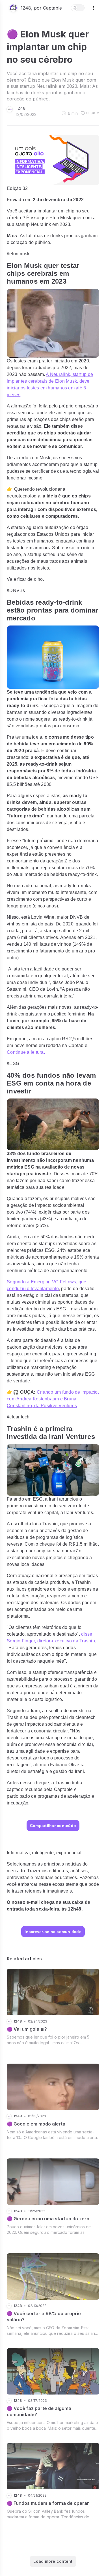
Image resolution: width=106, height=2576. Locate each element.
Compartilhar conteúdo (53, 1826)
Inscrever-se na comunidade (53, 1932)
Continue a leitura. (26, 1052)
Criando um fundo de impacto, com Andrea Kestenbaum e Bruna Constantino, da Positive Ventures (53, 1399)
